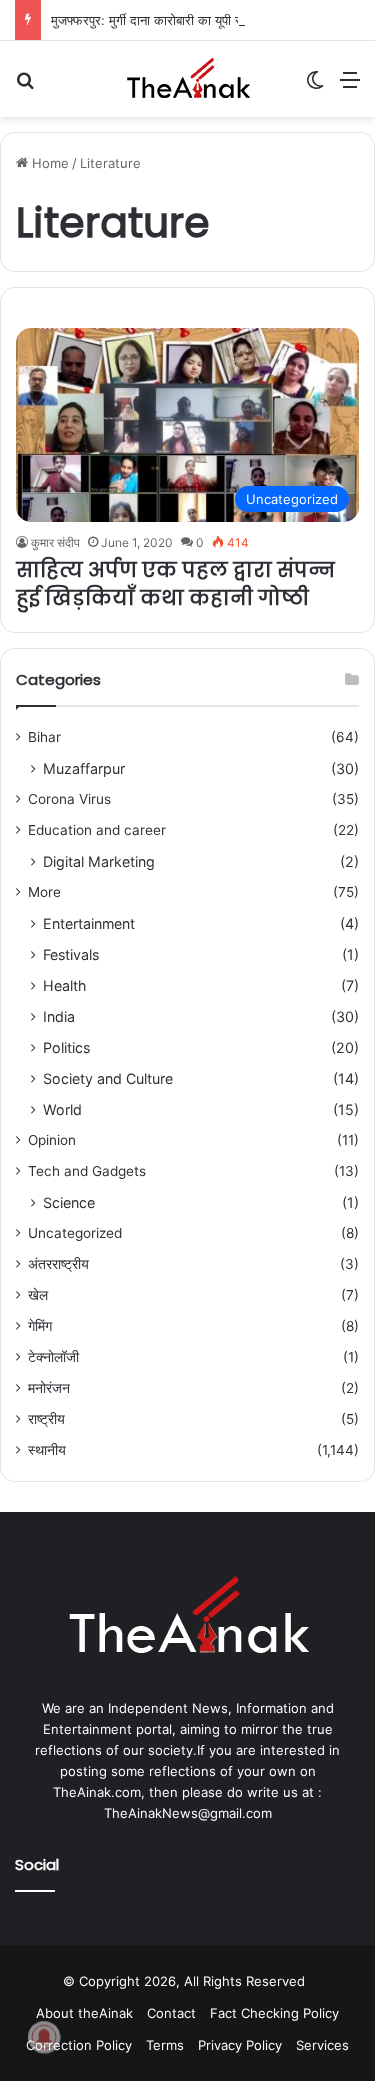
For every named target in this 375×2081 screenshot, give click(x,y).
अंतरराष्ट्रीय (58, 1264)
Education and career (97, 830)
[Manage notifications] (44, 2037)
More (44, 892)
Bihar (44, 737)
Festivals (71, 954)
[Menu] (350, 86)
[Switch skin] (315, 86)
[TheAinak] (188, 79)
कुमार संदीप (55, 542)
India (59, 1016)
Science (69, 1202)
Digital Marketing (99, 861)
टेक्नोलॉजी (53, 1357)
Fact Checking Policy (274, 2013)
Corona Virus (69, 799)
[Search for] (25, 86)
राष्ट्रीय (46, 1419)
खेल (38, 1295)
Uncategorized (75, 1233)
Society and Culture (108, 1078)
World (62, 1109)
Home (48, 163)
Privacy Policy (240, 2045)
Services (322, 2045)
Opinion (52, 1140)
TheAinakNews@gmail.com (188, 1813)
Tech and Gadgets (87, 1171)
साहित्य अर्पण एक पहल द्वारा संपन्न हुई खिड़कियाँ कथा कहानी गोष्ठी (175, 584)
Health (64, 985)
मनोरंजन (49, 1388)
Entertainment (89, 923)
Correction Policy (79, 2045)
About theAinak (84, 2013)
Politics (66, 1047)
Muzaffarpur (84, 768)
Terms (165, 2045)
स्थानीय (47, 1450)
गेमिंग (40, 1326)
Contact (171, 2013)
